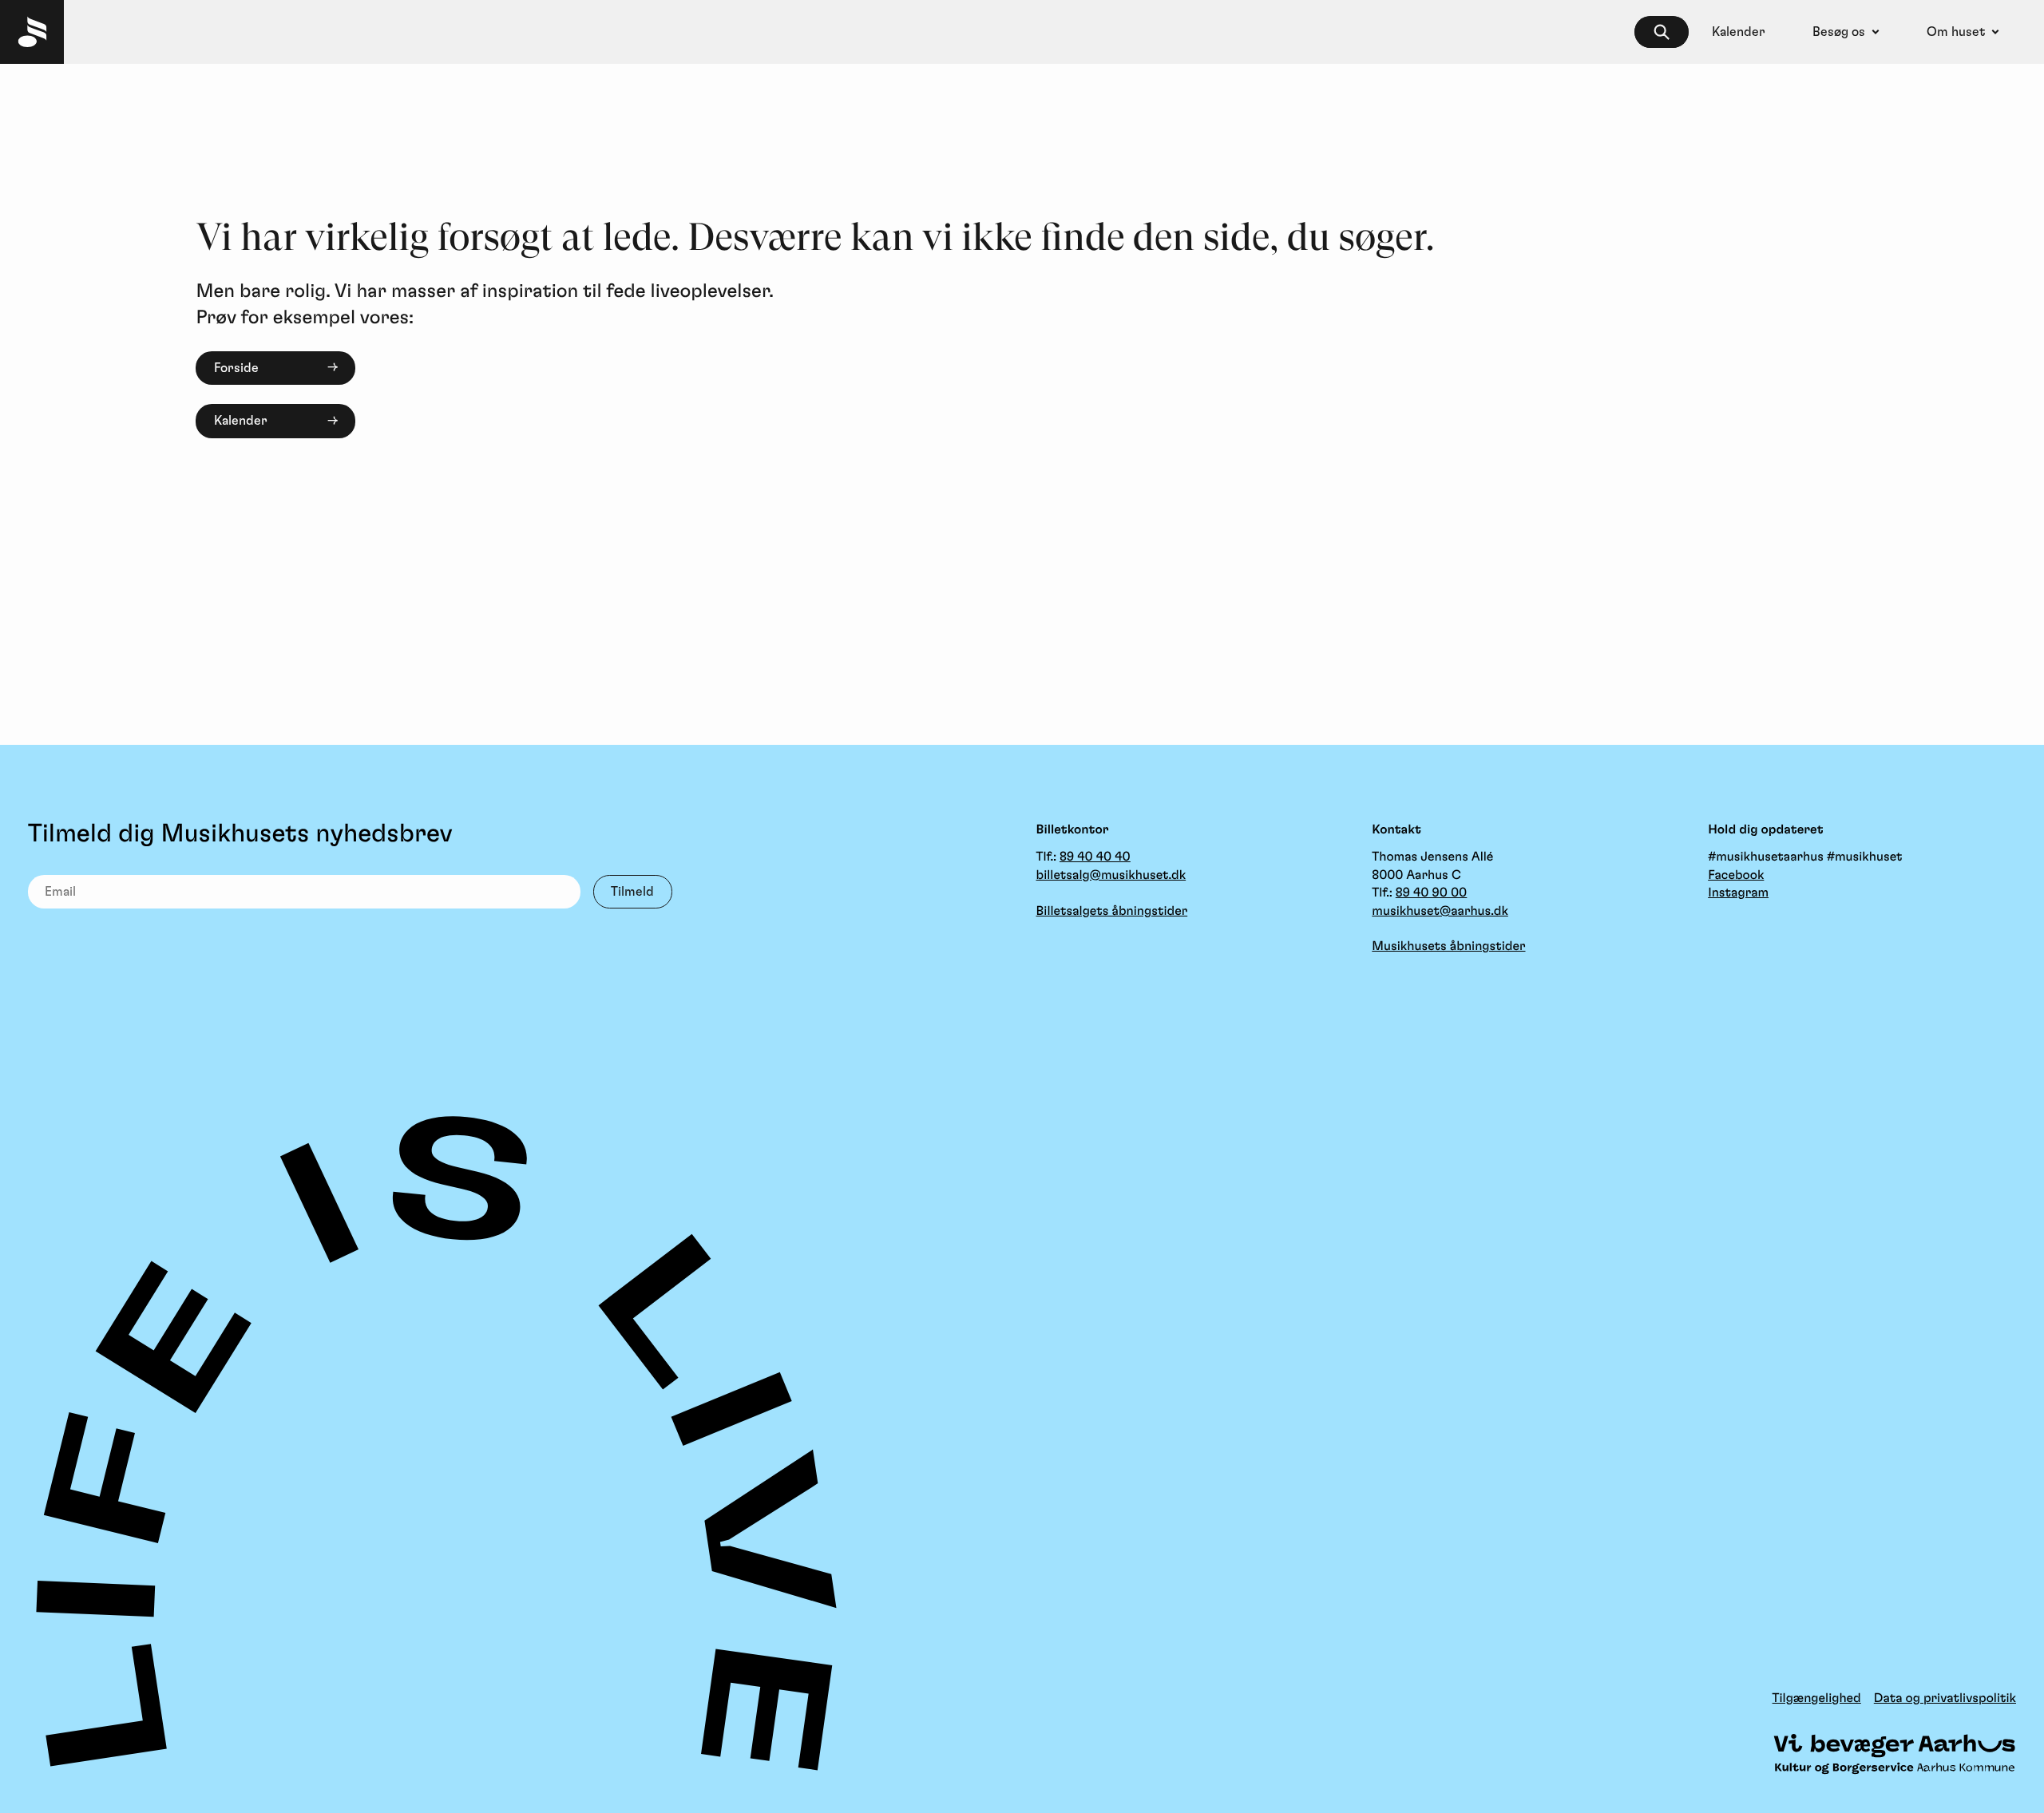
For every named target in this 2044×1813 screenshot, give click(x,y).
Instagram (1738, 893)
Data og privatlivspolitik (1945, 1699)
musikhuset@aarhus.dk (1440, 912)
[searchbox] (1662, 32)
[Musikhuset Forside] (32, 32)
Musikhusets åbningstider (1448, 947)
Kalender (241, 421)
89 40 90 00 (1432, 893)
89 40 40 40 (1095, 857)
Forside (236, 368)
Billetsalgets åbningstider (1112, 912)
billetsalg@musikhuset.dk (1111, 876)
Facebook (1736, 876)
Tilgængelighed (1817, 1699)
